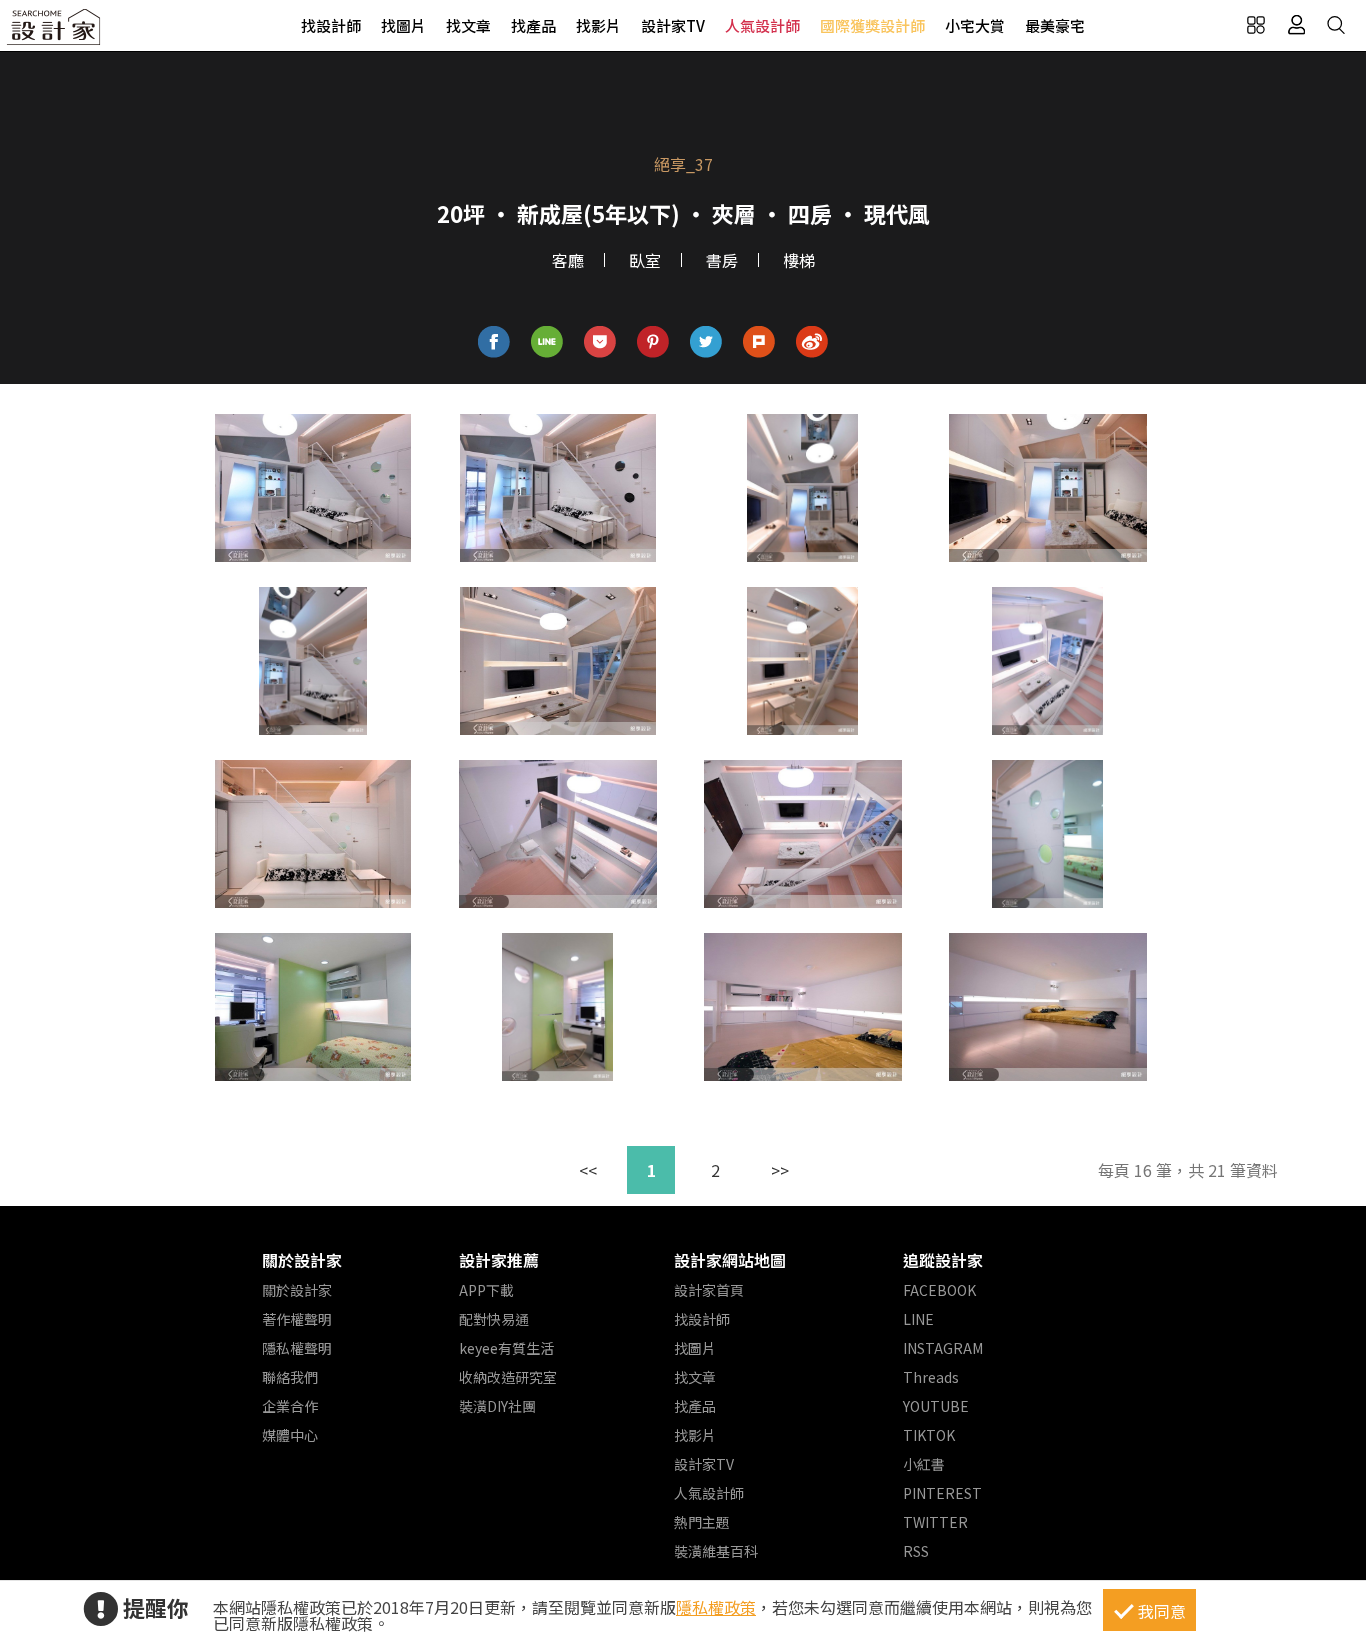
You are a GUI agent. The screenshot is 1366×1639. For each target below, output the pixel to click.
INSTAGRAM (943, 1348)
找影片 (598, 25)
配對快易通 (494, 1319)
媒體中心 (290, 1435)
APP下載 (486, 1290)
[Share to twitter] (706, 342)
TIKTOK (929, 1435)
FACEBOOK (939, 1290)
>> (780, 1170)
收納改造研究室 (508, 1377)
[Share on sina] (812, 342)
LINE (918, 1319)
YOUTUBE (936, 1406)
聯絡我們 (290, 1377)
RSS (916, 1551)
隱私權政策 (716, 1607)
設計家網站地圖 (730, 1260)
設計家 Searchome (55, 32)
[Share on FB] (494, 342)
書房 (722, 260)
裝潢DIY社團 (497, 1406)
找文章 (468, 25)
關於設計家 (302, 1260)
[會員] (1296, 25)
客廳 (568, 260)
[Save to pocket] (600, 342)
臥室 (645, 260)
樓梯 (799, 260)
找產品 (533, 25)
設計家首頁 (709, 1290)
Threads (931, 1377)
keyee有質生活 (506, 1348)
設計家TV (673, 25)
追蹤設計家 (943, 1260)
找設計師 (331, 25)
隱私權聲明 (297, 1348)
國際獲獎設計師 (872, 25)
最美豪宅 (1055, 25)
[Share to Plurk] (759, 342)
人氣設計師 (762, 25)
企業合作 (290, 1406)
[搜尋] (1336, 25)
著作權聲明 (297, 1319)
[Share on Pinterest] (653, 342)
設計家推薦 (499, 1260)
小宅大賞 (975, 25)
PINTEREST (942, 1493)
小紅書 (924, 1464)
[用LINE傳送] (547, 342)
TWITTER (935, 1522)
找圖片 (403, 25)
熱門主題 (702, 1522)
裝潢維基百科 (716, 1551)
